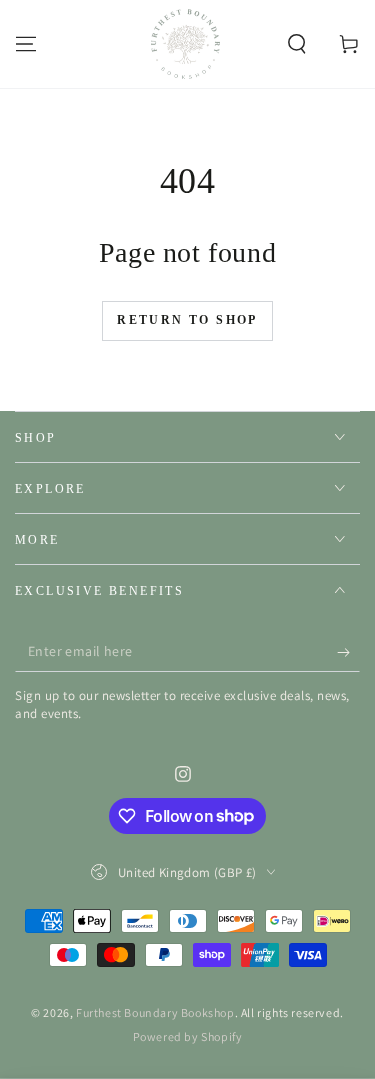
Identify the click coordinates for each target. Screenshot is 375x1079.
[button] (297, 44)
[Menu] (26, 44)
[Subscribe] (348, 652)
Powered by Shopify (188, 1036)
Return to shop (187, 320)
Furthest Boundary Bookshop (155, 1012)
